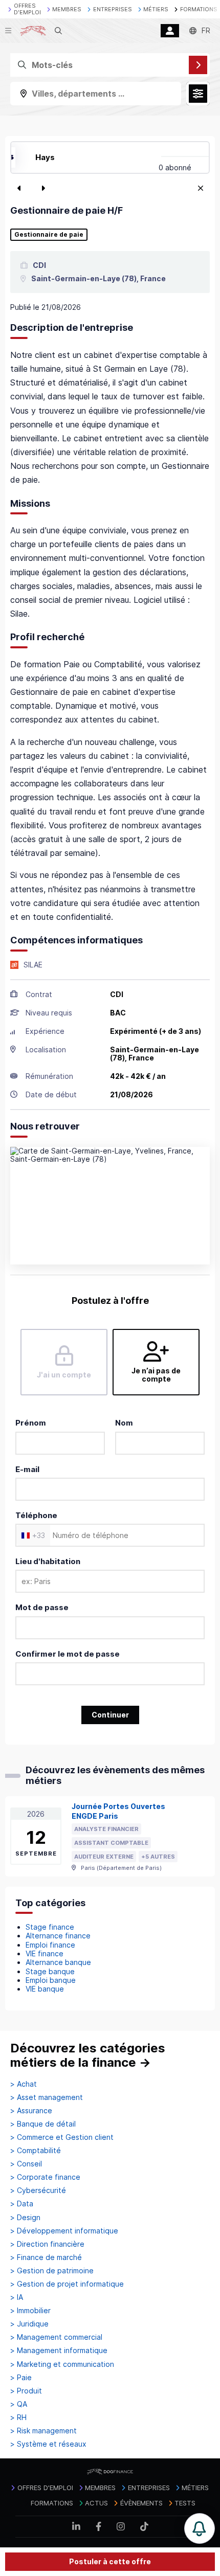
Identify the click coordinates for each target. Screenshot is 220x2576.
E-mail (27, 1469)
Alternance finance (58, 1936)
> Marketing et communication (62, 2364)
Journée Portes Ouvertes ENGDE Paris (118, 1811)
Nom (124, 1423)
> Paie (21, 2378)
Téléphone (36, 1515)
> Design (25, 2218)
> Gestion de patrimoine (52, 2271)
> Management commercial (56, 2337)
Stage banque (50, 1971)
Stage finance (50, 1927)
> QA (19, 2404)
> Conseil (26, 2164)
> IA (17, 2297)
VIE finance (45, 1953)
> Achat (24, 2084)
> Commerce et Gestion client (62, 2137)
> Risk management (43, 2431)
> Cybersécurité (38, 2190)
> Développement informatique (64, 2231)
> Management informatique (59, 2351)
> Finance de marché (46, 2257)
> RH (18, 2417)
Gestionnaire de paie (49, 235)
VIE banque (45, 1989)
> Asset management (47, 2097)
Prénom (31, 1423)
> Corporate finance (45, 2177)
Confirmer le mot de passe (68, 1654)
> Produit (26, 2391)
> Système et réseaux (48, 2444)
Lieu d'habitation (48, 1561)
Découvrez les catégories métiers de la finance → (88, 2055)
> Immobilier (30, 2311)
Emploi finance (50, 1945)
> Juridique (29, 2324)
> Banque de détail (43, 2124)
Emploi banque (51, 1980)
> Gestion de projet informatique (67, 2284)
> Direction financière (47, 2244)
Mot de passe (42, 1607)
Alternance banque (58, 1962)
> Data (22, 2204)
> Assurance (31, 2111)
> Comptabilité (36, 2151)
